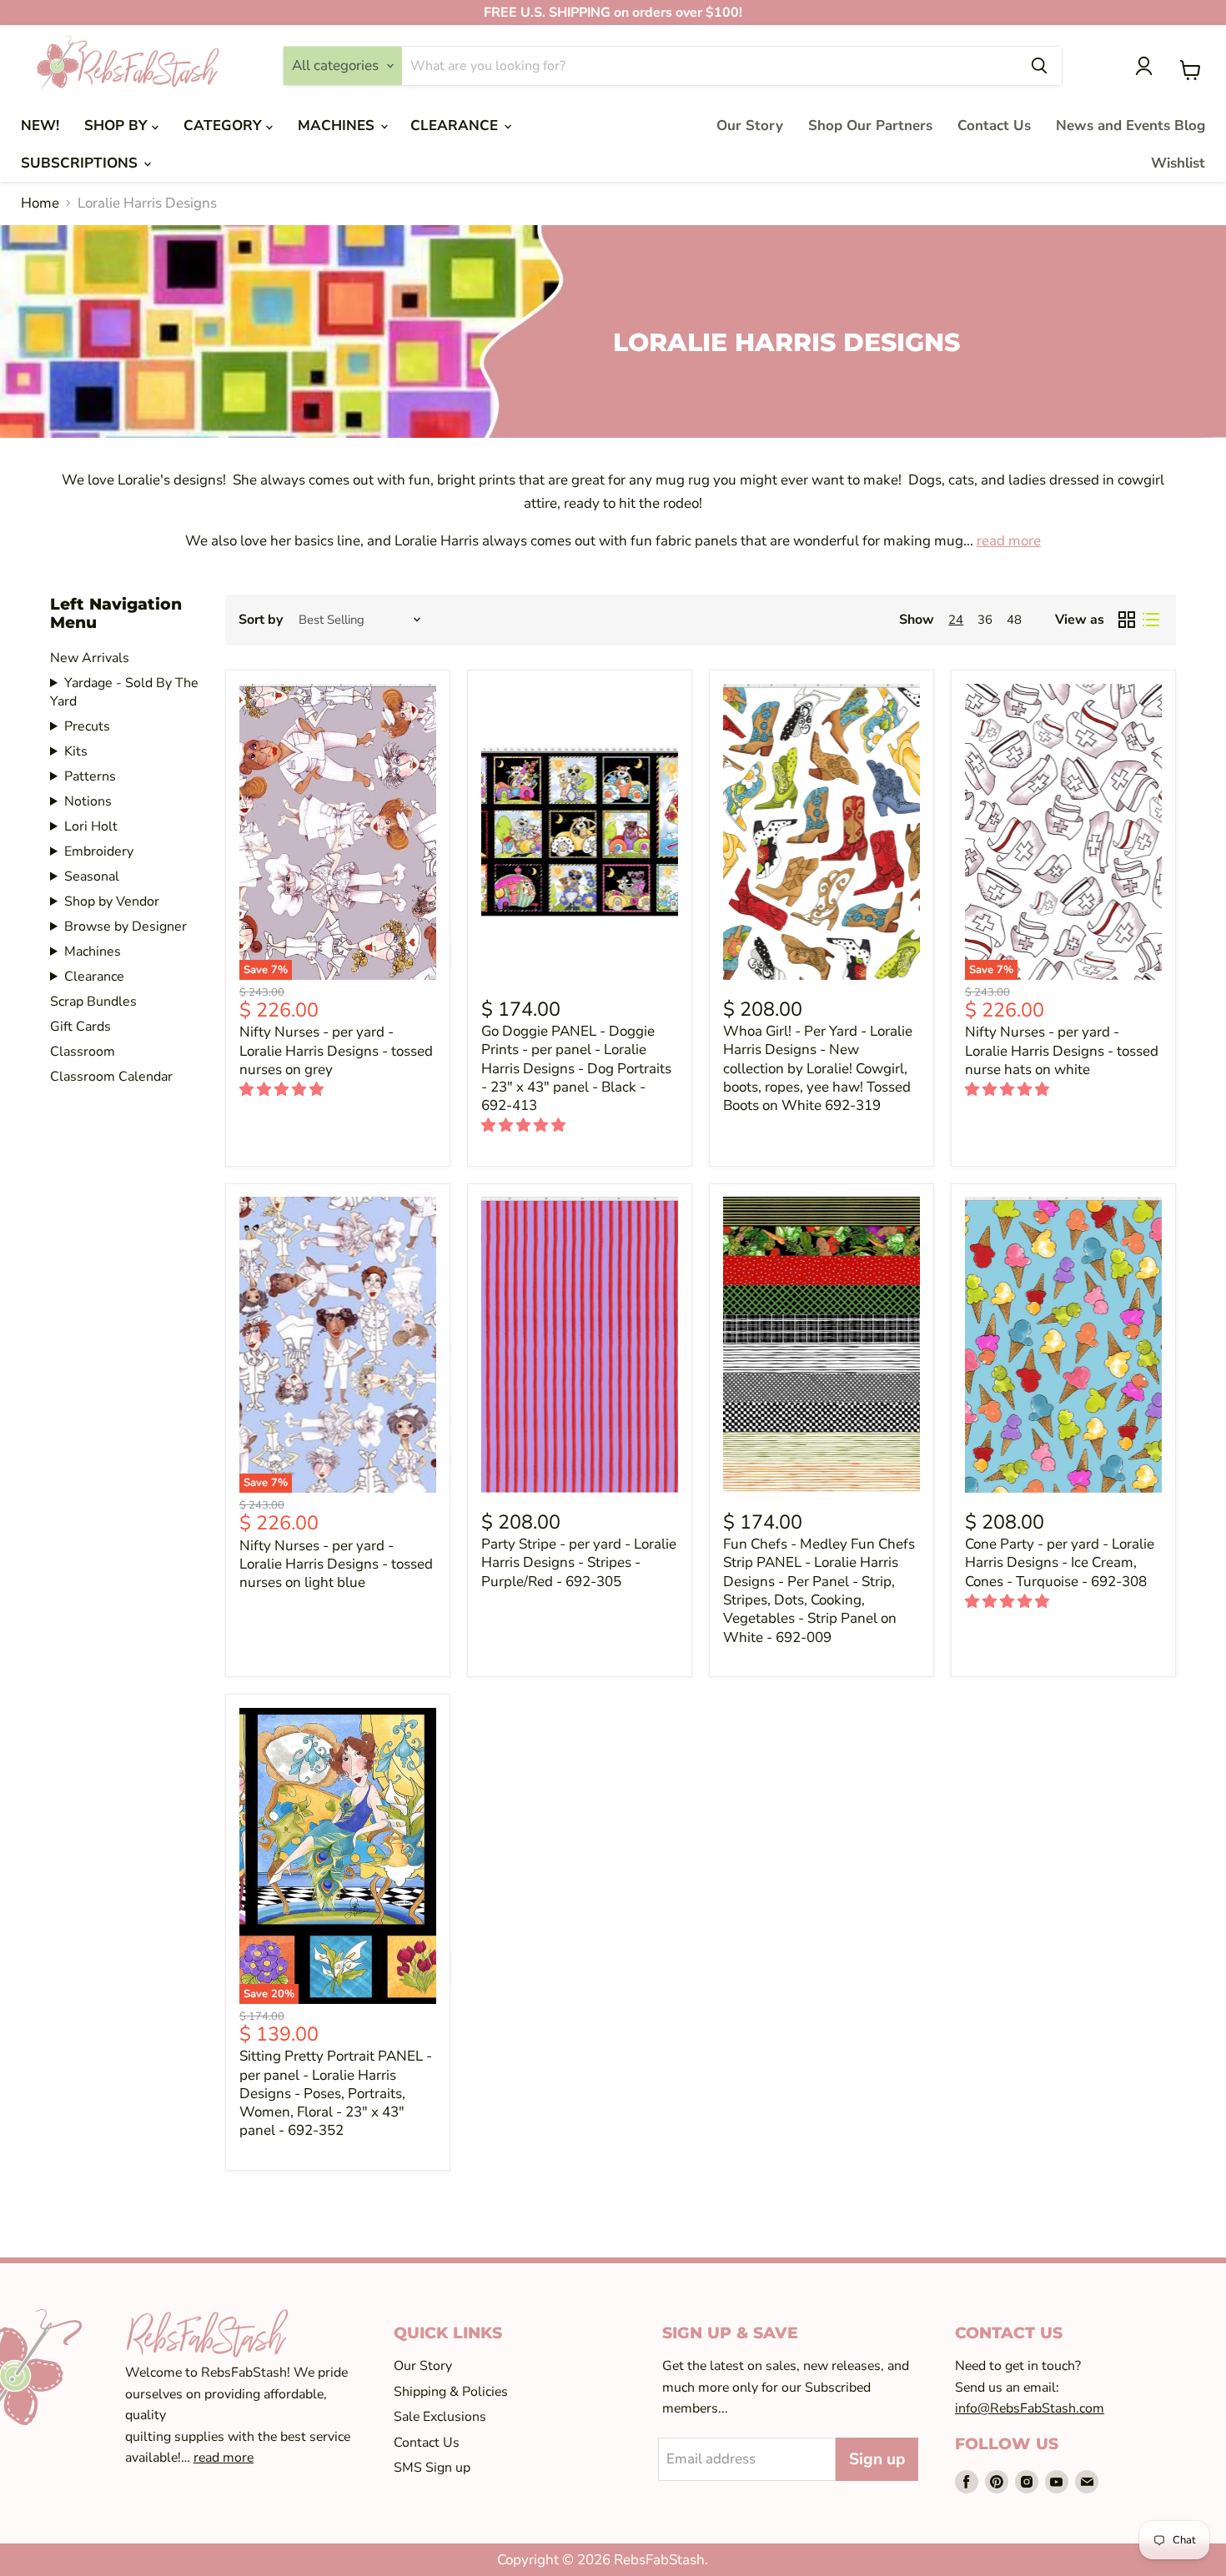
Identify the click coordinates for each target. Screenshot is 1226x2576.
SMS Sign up (432, 2468)
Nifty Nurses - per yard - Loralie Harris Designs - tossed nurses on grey (336, 1051)
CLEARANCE (456, 126)
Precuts (87, 726)
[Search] (1039, 66)
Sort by (261, 620)
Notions (88, 801)
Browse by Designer (126, 926)
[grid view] (1127, 620)
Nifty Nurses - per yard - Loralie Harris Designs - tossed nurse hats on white (1062, 1051)
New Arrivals (90, 658)
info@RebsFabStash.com (1030, 2408)
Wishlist (1178, 163)
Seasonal (92, 876)
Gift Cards (80, 1027)
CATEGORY (225, 126)
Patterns (90, 776)
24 (956, 620)
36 (985, 620)
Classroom (83, 1052)
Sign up (877, 2459)
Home (40, 203)
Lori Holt (91, 826)
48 (1014, 620)
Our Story (750, 126)
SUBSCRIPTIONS (81, 163)
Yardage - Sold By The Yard (124, 692)
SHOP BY (118, 126)
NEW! (40, 126)
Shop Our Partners (870, 126)
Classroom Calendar (111, 1077)
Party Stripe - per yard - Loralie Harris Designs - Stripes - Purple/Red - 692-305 (579, 1563)
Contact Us (994, 126)
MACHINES (338, 126)
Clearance (94, 977)
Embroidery (99, 851)
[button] (283, 1090)
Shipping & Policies (451, 2392)
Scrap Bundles (93, 1002)
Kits (76, 751)
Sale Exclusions (440, 2417)
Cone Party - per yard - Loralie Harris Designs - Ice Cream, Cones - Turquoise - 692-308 (1060, 1563)
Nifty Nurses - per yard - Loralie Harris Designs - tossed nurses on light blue (336, 1564)
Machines (93, 952)
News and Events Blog (1131, 126)
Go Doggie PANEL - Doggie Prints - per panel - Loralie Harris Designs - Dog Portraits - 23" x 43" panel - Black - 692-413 (576, 1068)
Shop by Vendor (112, 901)
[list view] (1151, 620)
